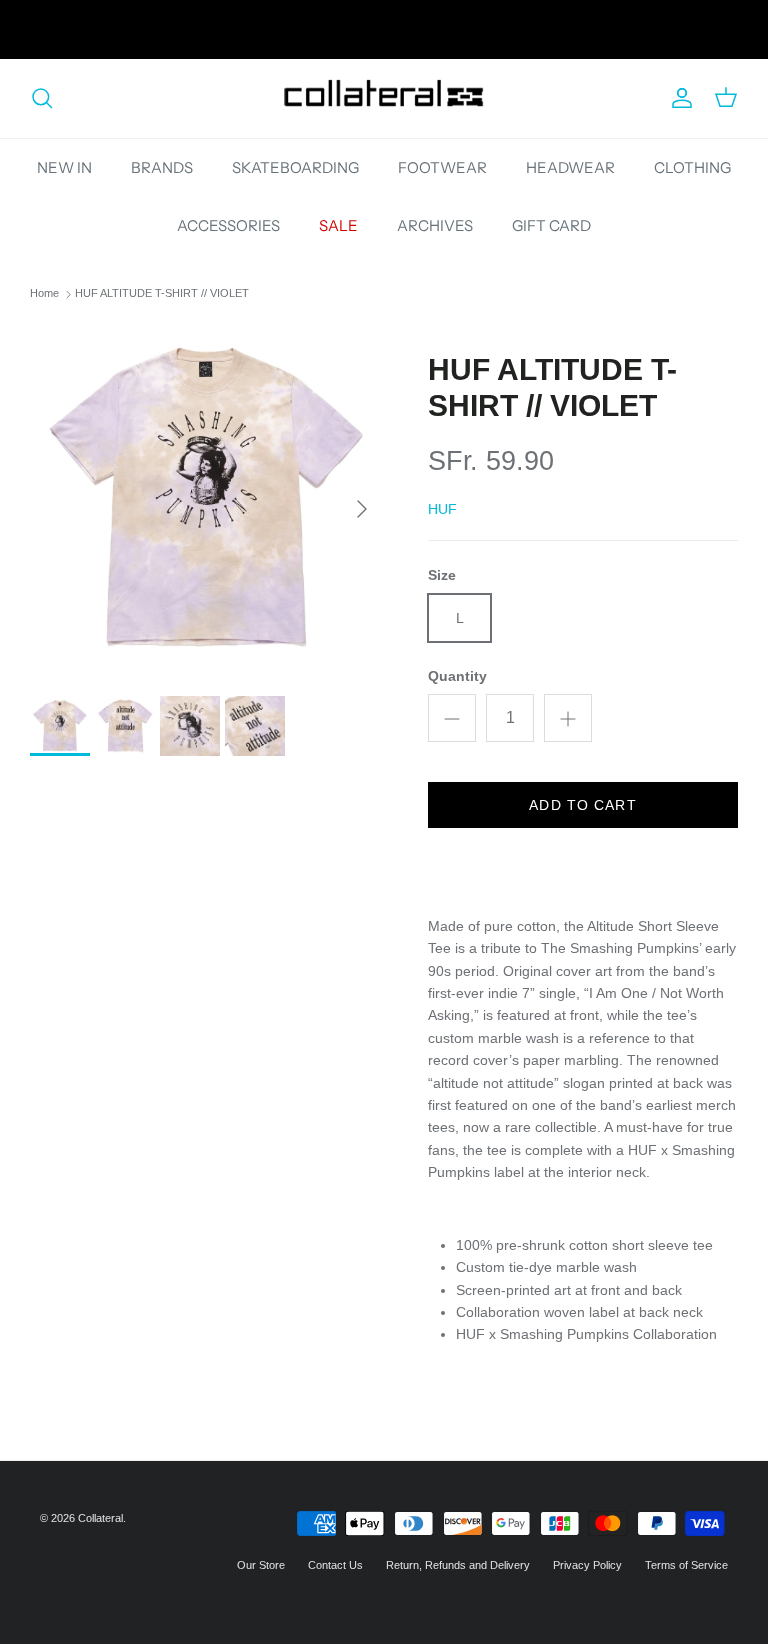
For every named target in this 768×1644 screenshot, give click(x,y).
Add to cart (582, 805)
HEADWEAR (570, 167)
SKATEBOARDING (295, 167)
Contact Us (335, 1565)
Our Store (261, 1565)
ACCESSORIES (228, 225)
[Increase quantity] (568, 718)
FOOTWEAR (442, 167)
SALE (338, 225)
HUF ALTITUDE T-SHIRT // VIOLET (162, 294)
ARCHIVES (435, 225)
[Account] (678, 98)
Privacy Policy (587, 1565)
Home (44, 294)
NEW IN (64, 167)
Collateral (100, 1518)
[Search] (42, 98)
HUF (442, 509)
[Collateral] (384, 98)
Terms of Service (686, 1565)
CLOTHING (692, 167)
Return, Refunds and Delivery (458, 1565)
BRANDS (162, 167)
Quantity (457, 676)
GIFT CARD (551, 225)
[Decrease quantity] (452, 718)
